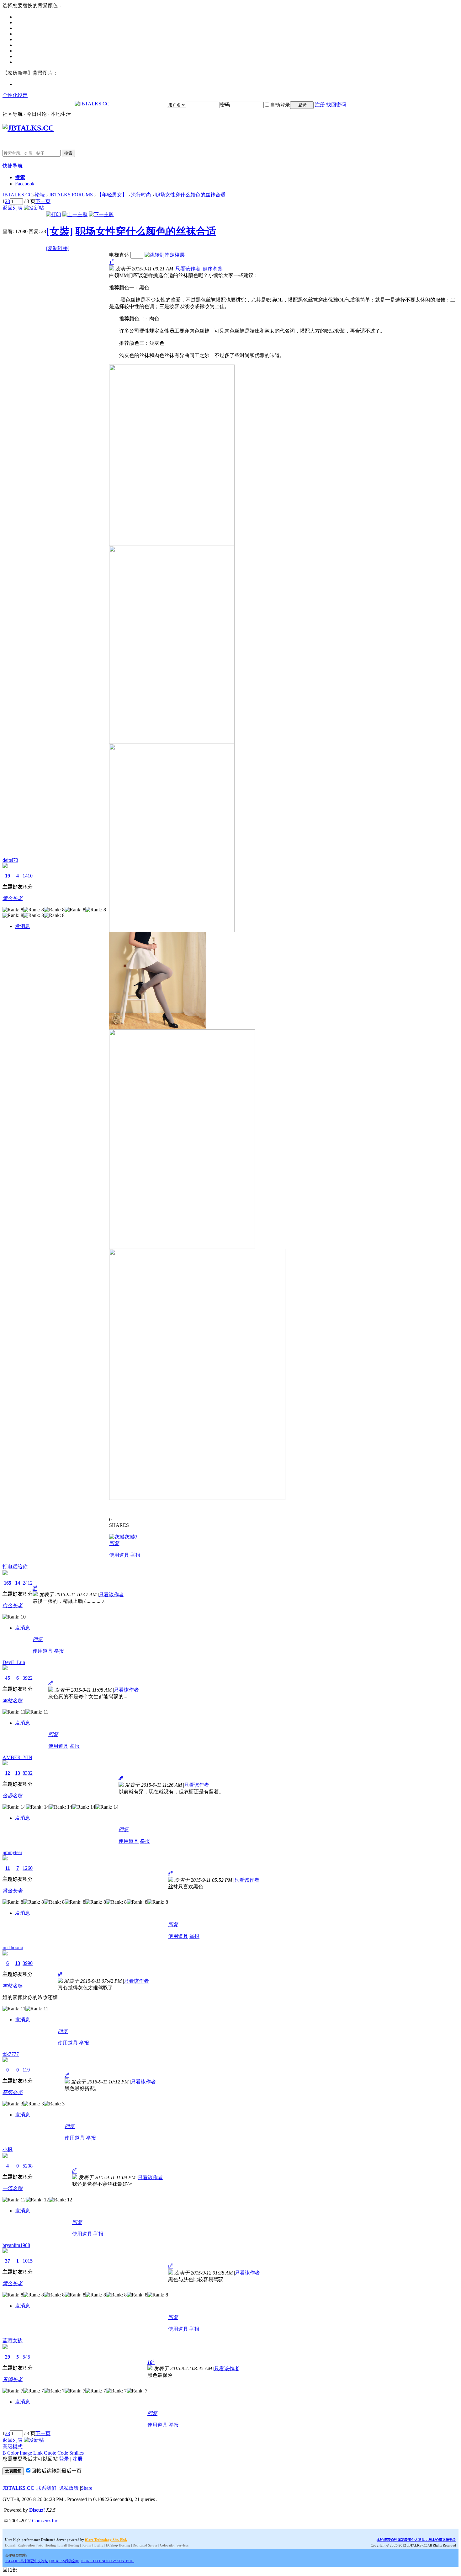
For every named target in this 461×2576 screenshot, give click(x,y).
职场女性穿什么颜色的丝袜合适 (190, 195)
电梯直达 (119, 255)
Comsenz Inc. (46, 2521)
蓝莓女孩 (13, 2341)
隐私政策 (69, 2488)
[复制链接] (58, 248)
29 (8, 2357)
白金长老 (13, 1605)
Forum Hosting (93, 2545)
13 (18, 1773)
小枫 (8, 2149)
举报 (135, 1555)
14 (18, 1583)
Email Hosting (69, 2545)
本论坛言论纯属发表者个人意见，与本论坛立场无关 (416, 2540)
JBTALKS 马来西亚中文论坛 (26, 2561)
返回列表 (13, 208)
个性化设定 (15, 95)
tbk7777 (11, 2054)
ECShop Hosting (118, 2545)
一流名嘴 (13, 2188)
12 (8, 1773)
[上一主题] (75, 214)
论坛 (40, 195)
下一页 (43, 201)
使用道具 (119, 1555)
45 (8, 1678)
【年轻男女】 (112, 195)
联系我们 (46, 2488)
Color (13, 2453)
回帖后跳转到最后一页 (56, 2471)
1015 (28, 2261)
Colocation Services (174, 2545)
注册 (320, 105)
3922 (28, 1678)
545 (26, 2357)
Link (38, 2453)
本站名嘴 (13, 1701)
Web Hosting (47, 2545)
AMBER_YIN (17, 1757)
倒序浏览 (213, 269)
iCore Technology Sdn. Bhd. (106, 2540)
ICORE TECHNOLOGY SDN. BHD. (108, 2561)
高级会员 (13, 2092)
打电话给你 (15, 1567)
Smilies (77, 2453)
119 (26, 2070)
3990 (28, 1963)
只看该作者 (188, 269)
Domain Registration (20, 2545)
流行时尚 (141, 195)
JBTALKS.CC (17, 195)
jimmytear (12, 1852)
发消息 (23, 926)
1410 (28, 876)
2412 (28, 1583)
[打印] (54, 214)
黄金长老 (13, 898)
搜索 (68, 153)
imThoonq (13, 1947)
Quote (50, 2453)
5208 (28, 2166)
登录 (64, 2459)
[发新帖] (34, 208)
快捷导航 (13, 166)
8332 (28, 1773)
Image (26, 2453)
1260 (28, 1868)
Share (87, 2488)
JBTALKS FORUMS (71, 195)
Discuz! (37, 2510)
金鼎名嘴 (13, 1796)
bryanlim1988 (16, 2245)
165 (8, 1583)
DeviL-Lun (14, 1662)
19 (8, 876)
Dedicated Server (145, 2545)
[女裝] (60, 231)
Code (63, 2453)
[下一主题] (101, 214)
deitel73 (10, 860)
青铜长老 (13, 2379)
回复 (114, 1543)
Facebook (25, 184)
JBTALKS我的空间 (65, 2561)
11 (8, 1868)
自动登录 (280, 105)
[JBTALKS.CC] (92, 104)
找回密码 (336, 105)
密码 (225, 105)
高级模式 (13, 2447)
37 (8, 2261)
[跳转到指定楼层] (165, 255)
